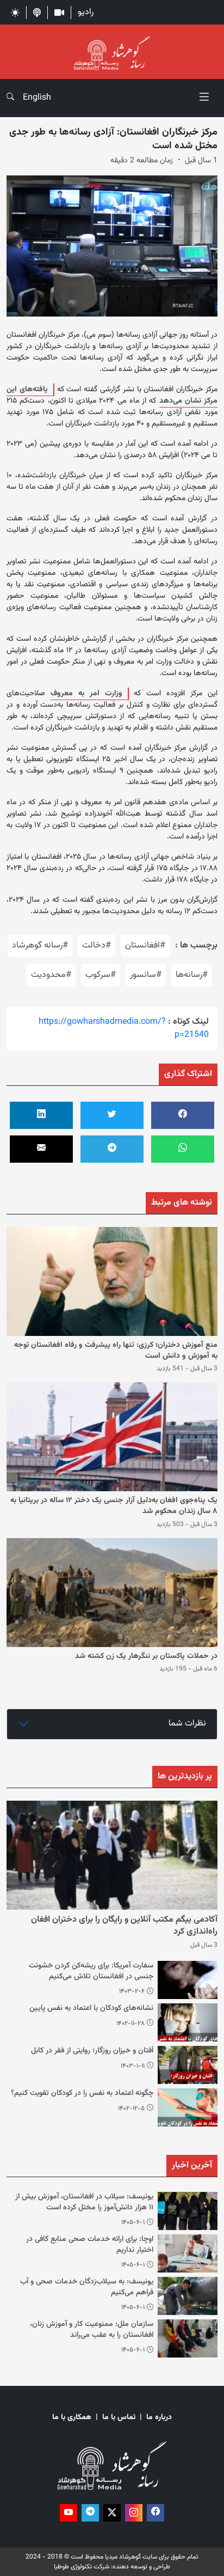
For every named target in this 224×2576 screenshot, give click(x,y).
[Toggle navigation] (204, 98)
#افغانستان (145, 946)
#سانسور (146, 975)
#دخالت (97, 946)
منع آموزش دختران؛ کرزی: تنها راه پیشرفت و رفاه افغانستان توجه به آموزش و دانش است (116, 1351)
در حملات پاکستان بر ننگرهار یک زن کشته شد (146, 1656)
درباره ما (159, 2418)
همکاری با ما (72, 2418)
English (37, 98)
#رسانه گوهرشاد (40, 946)
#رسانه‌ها (192, 975)
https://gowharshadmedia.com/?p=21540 (124, 1028)
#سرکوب (101, 975)
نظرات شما (187, 1724)
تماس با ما (119, 2418)
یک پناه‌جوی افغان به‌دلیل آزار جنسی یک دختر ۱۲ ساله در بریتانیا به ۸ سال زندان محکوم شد (114, 1506)
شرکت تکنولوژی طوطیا (82, 2567)
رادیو (86, 12)
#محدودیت (51, 975)
